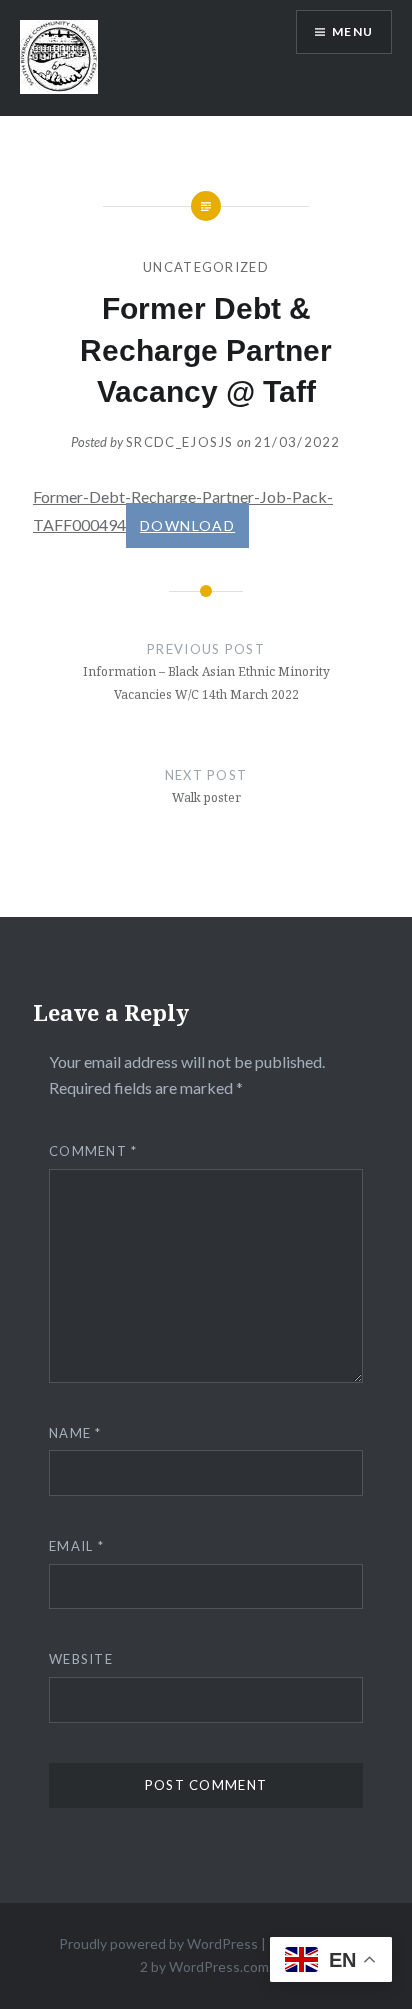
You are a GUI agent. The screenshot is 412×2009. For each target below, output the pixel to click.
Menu (352, 31)
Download (187, 525)
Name (75, 1433)
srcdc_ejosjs (180, 442)
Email (76, 1546)
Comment (93, 1151)
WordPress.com (219, 1966)
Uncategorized (206, 267)
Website (81, 1659)
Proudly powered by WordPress (158, 1943)
